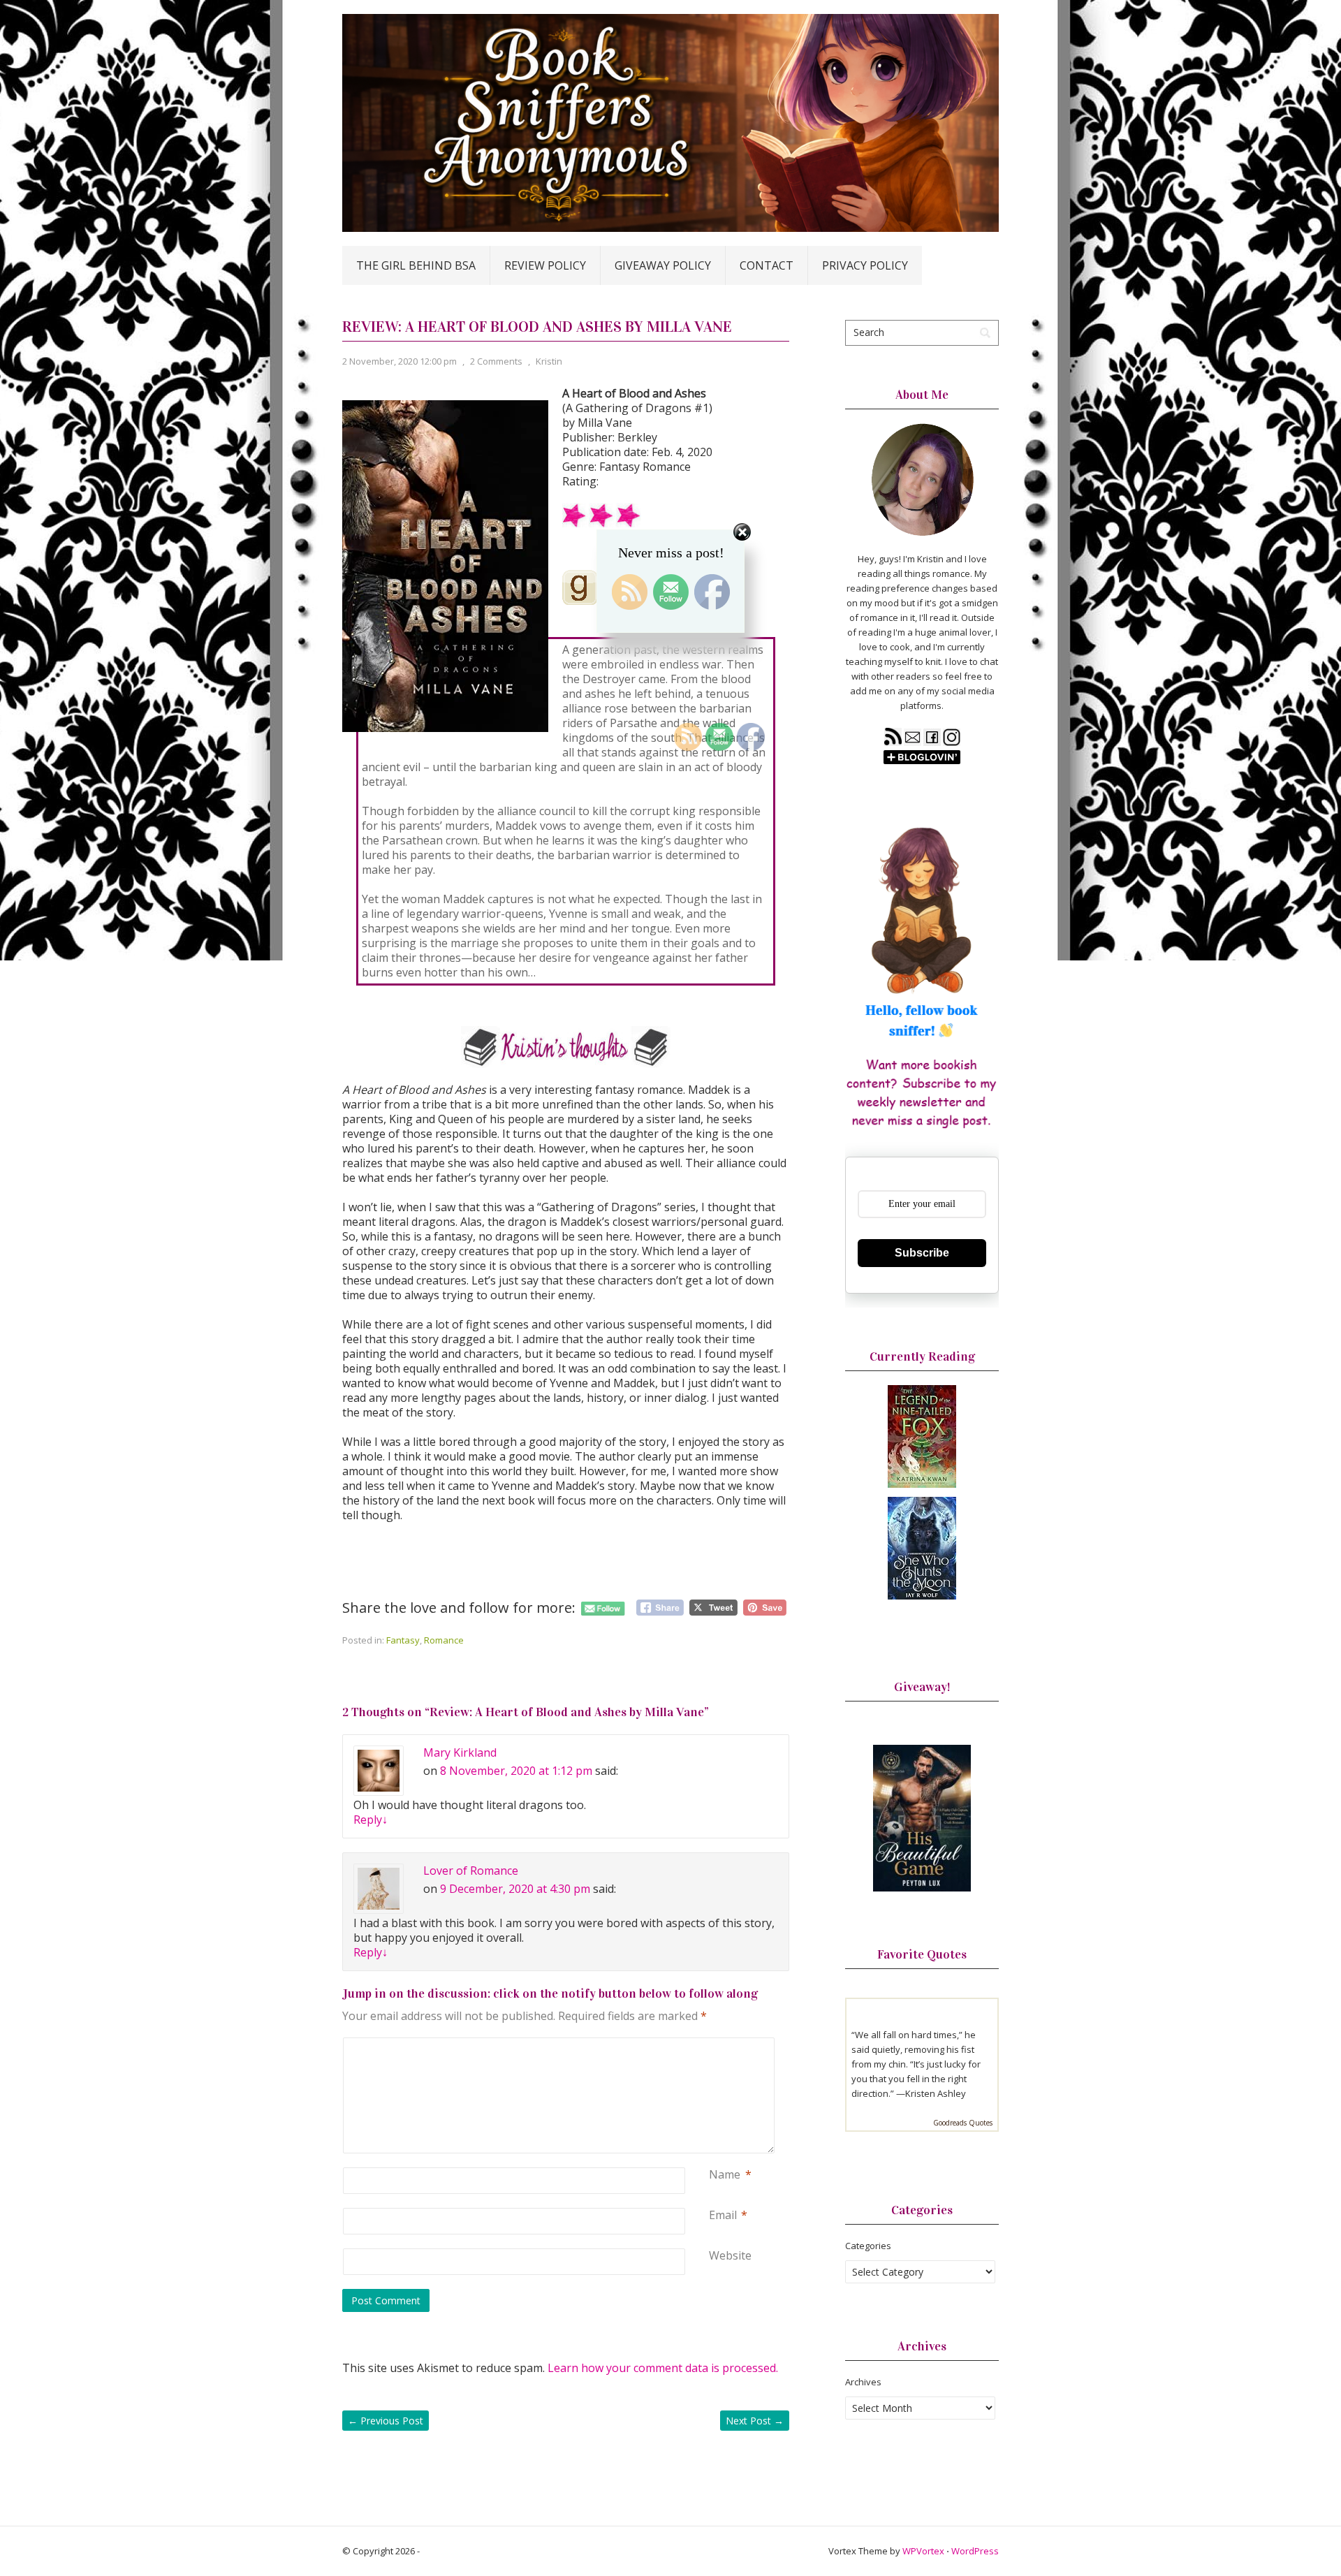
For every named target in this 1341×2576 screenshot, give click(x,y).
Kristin (549, 361)
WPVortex (923, 2551)
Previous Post (386, 2421)
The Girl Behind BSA (416, 265)
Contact (767, 265)
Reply (371, 1820)
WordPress (975, 2551)
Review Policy (545, 265)
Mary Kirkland (460, 1752)
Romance (444, 1640)
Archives (863, 2382)
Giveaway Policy (663, 265)
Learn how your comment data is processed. (663, 2368)
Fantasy (403, 1640)
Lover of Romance (471, 1871)
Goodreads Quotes (963, 2123)
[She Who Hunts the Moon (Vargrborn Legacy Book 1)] (922, 1596)
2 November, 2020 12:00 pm (400, 361)
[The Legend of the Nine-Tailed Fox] (922, 1484)
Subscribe (922, 1253)
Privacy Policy (865, 265)
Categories (868, 2246)
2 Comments (496, 361)
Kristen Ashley (936, 2093)
